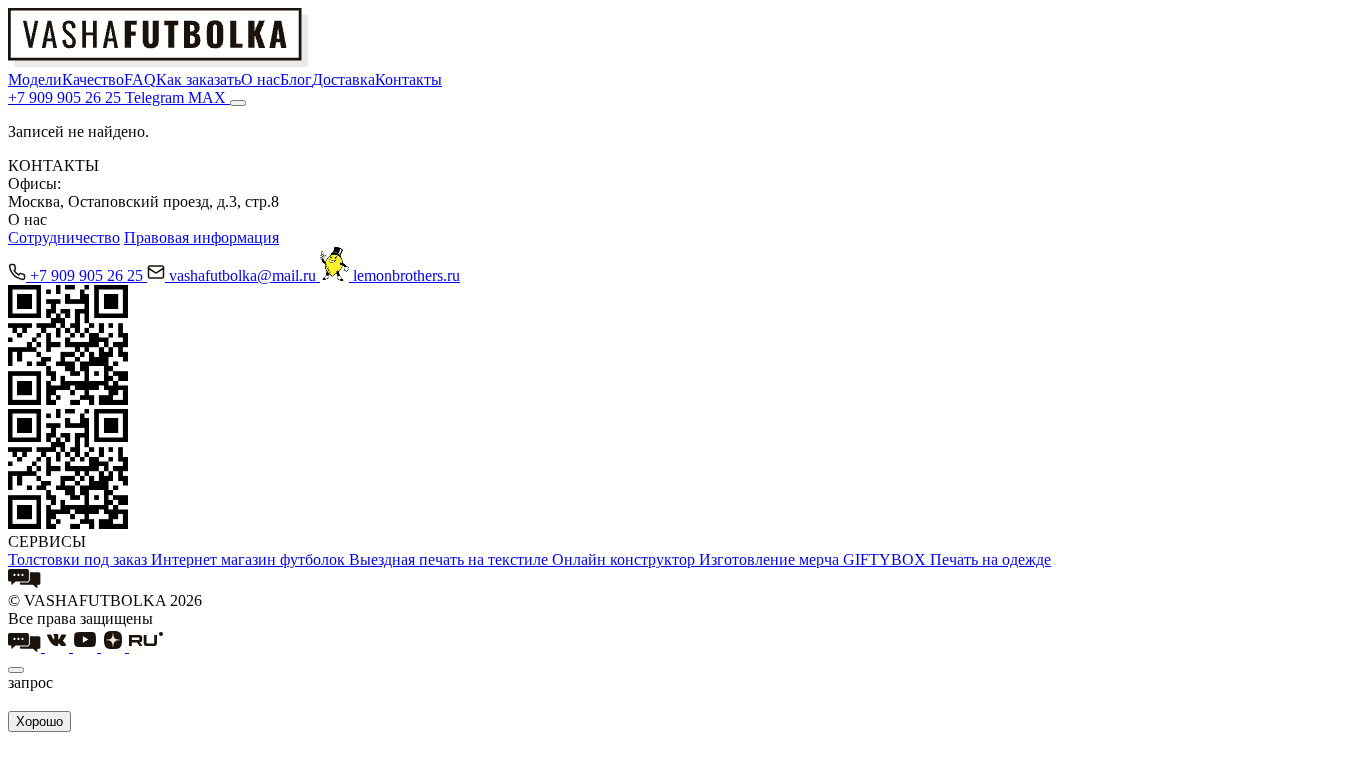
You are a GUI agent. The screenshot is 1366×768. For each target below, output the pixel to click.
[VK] (59, 646)
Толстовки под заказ (79, 559)
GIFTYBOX (886, 559)
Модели (35, 79)
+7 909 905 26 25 (88, 275)
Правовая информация (201, 237)
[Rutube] (146, 646)
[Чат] (24, 582)
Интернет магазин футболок (250, 559)
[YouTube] (87, 646)
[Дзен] (115, 646)
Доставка (343, 79)
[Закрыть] (16, 670)
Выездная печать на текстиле (450, 559)
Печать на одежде (990, 559)
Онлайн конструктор (625, 559)
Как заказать (198, 79)
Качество (93, 79)
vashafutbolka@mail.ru (244, 275)
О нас (260, 79)
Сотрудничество (64, 237)
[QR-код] (68, 399)
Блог (296, 79)
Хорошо (39, 721)
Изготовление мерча (771, 559)
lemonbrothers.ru (406, 275)
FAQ (140, 79)
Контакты (408, 79)
